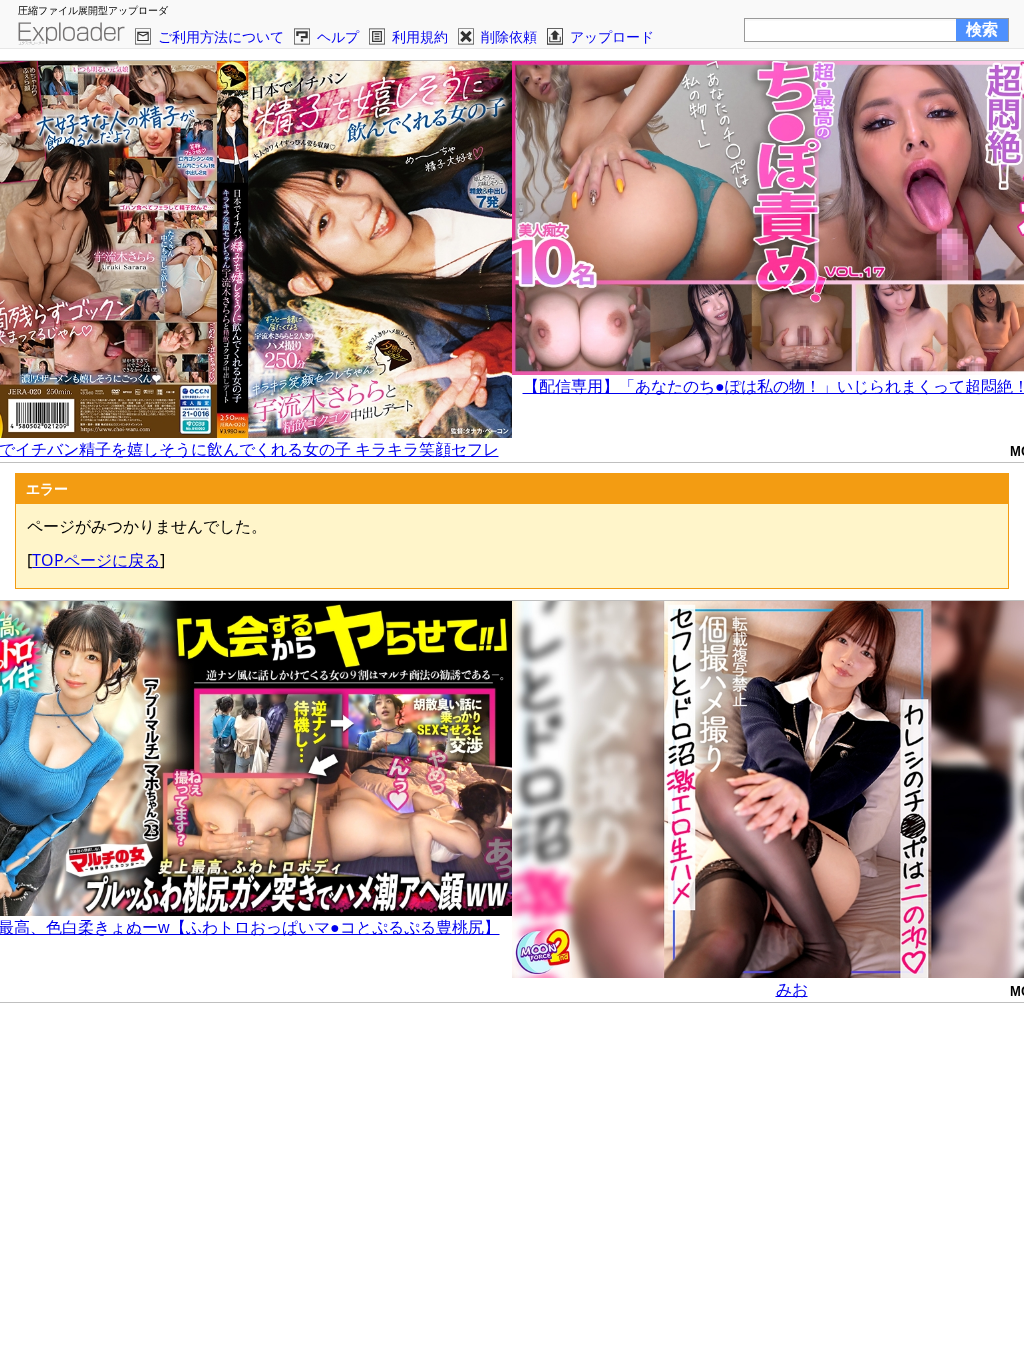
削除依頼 (509, 36)
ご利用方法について (221, 36)
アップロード (612, 36)
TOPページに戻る (96, 560)
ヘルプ (338, 36)
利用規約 (420, 36)
